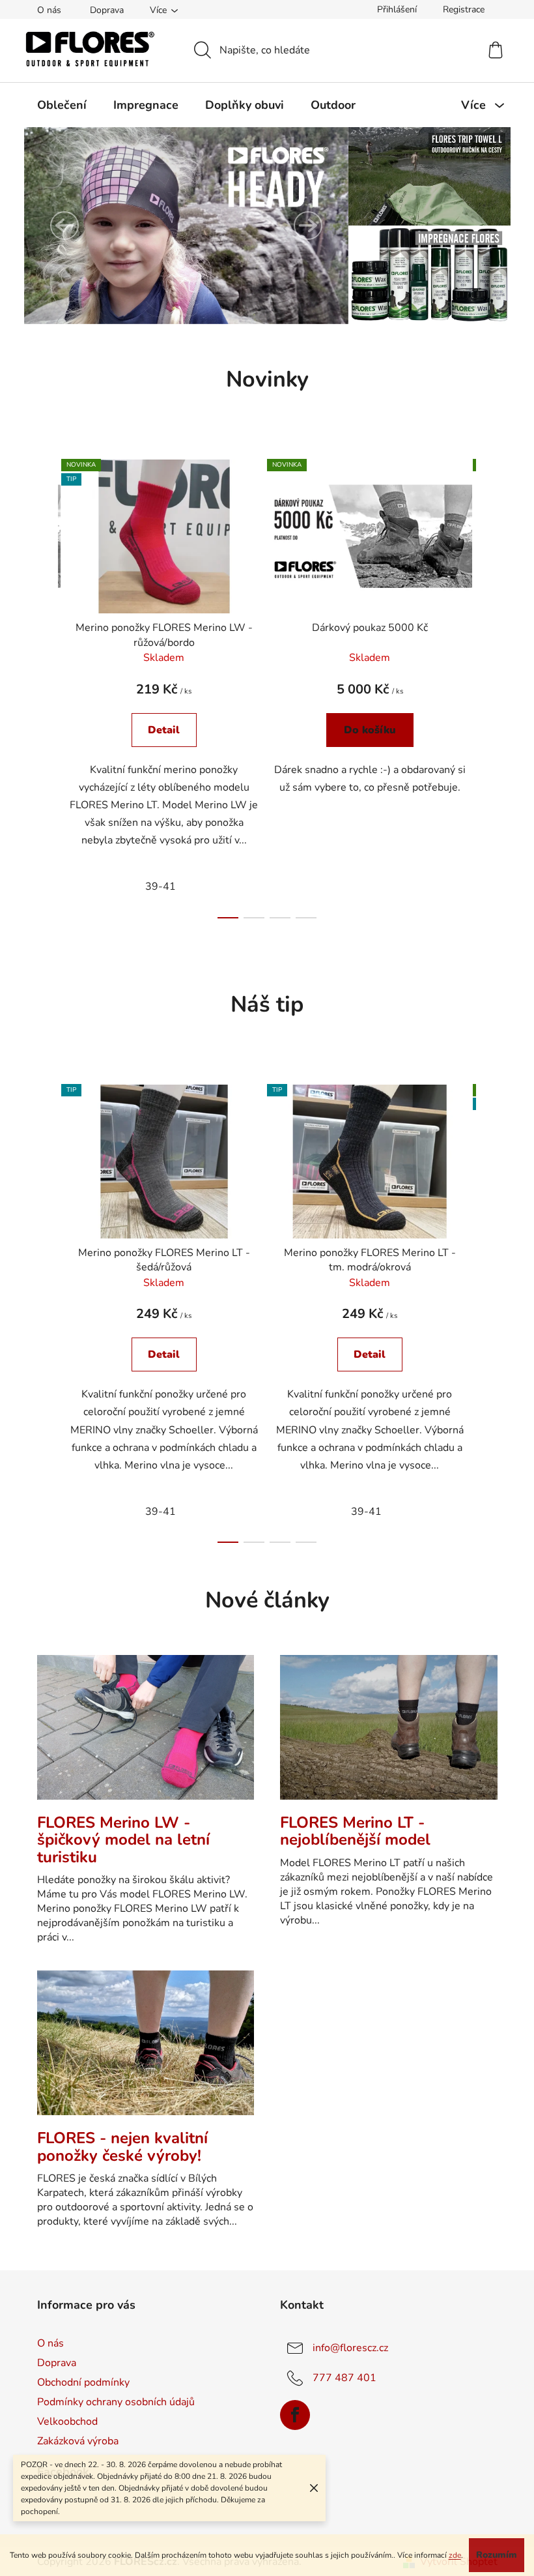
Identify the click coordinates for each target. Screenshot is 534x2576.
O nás (44, 10)
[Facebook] (290, 2415)
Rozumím (264, 2555)
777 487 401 (340, 2378)
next (482, 685)
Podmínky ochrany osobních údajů (111, 2402)
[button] (59, 226)
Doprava (102, 10)
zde (481, 2533)
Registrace (458, 9)
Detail (159, 730)
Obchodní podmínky (78, 2382)
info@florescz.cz (346, 2348)
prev (42, 685)
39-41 (156, 886)
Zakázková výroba (73, 2441)
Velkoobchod (62, 2422)
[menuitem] (57, 105)
